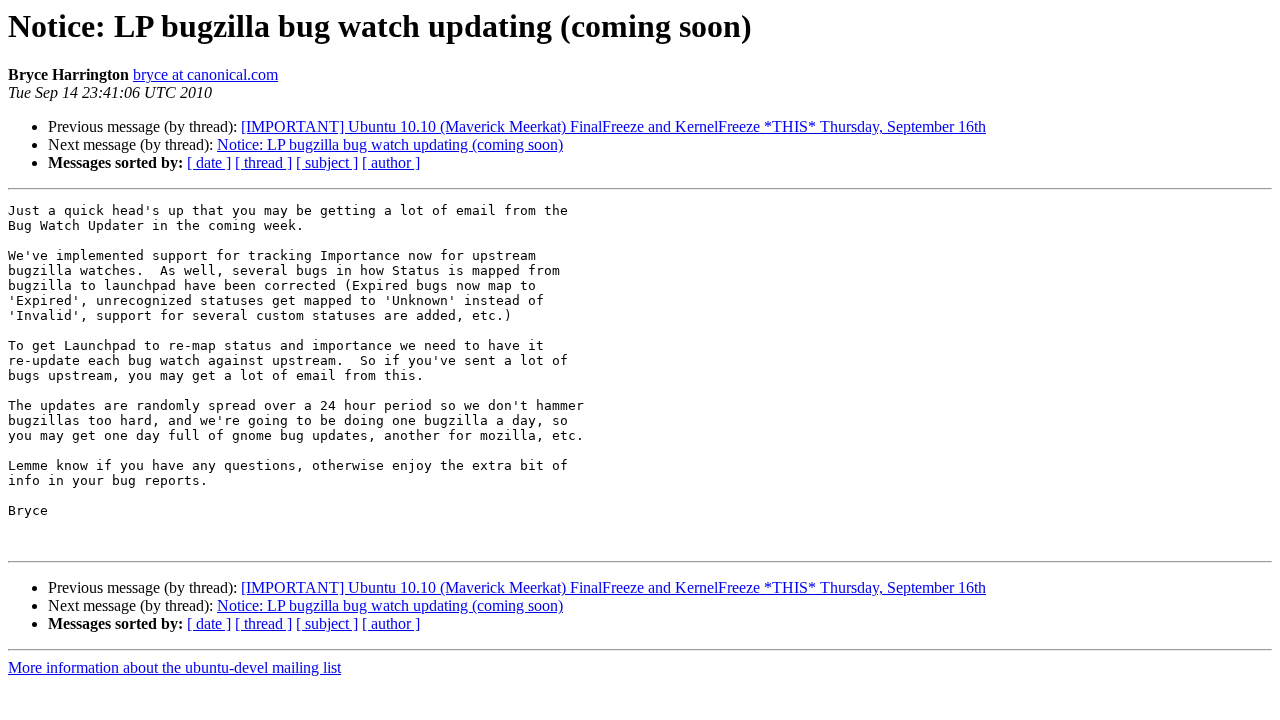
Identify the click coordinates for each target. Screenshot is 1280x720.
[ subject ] (327, 162)
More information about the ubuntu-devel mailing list (174, 667)
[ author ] (391, 162)
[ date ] (209, 162)
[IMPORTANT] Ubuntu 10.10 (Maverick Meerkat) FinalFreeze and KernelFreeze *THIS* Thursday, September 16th (613, 126)
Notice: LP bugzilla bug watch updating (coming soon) (390, 144)
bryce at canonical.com (205, 74)
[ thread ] (263, 162)
